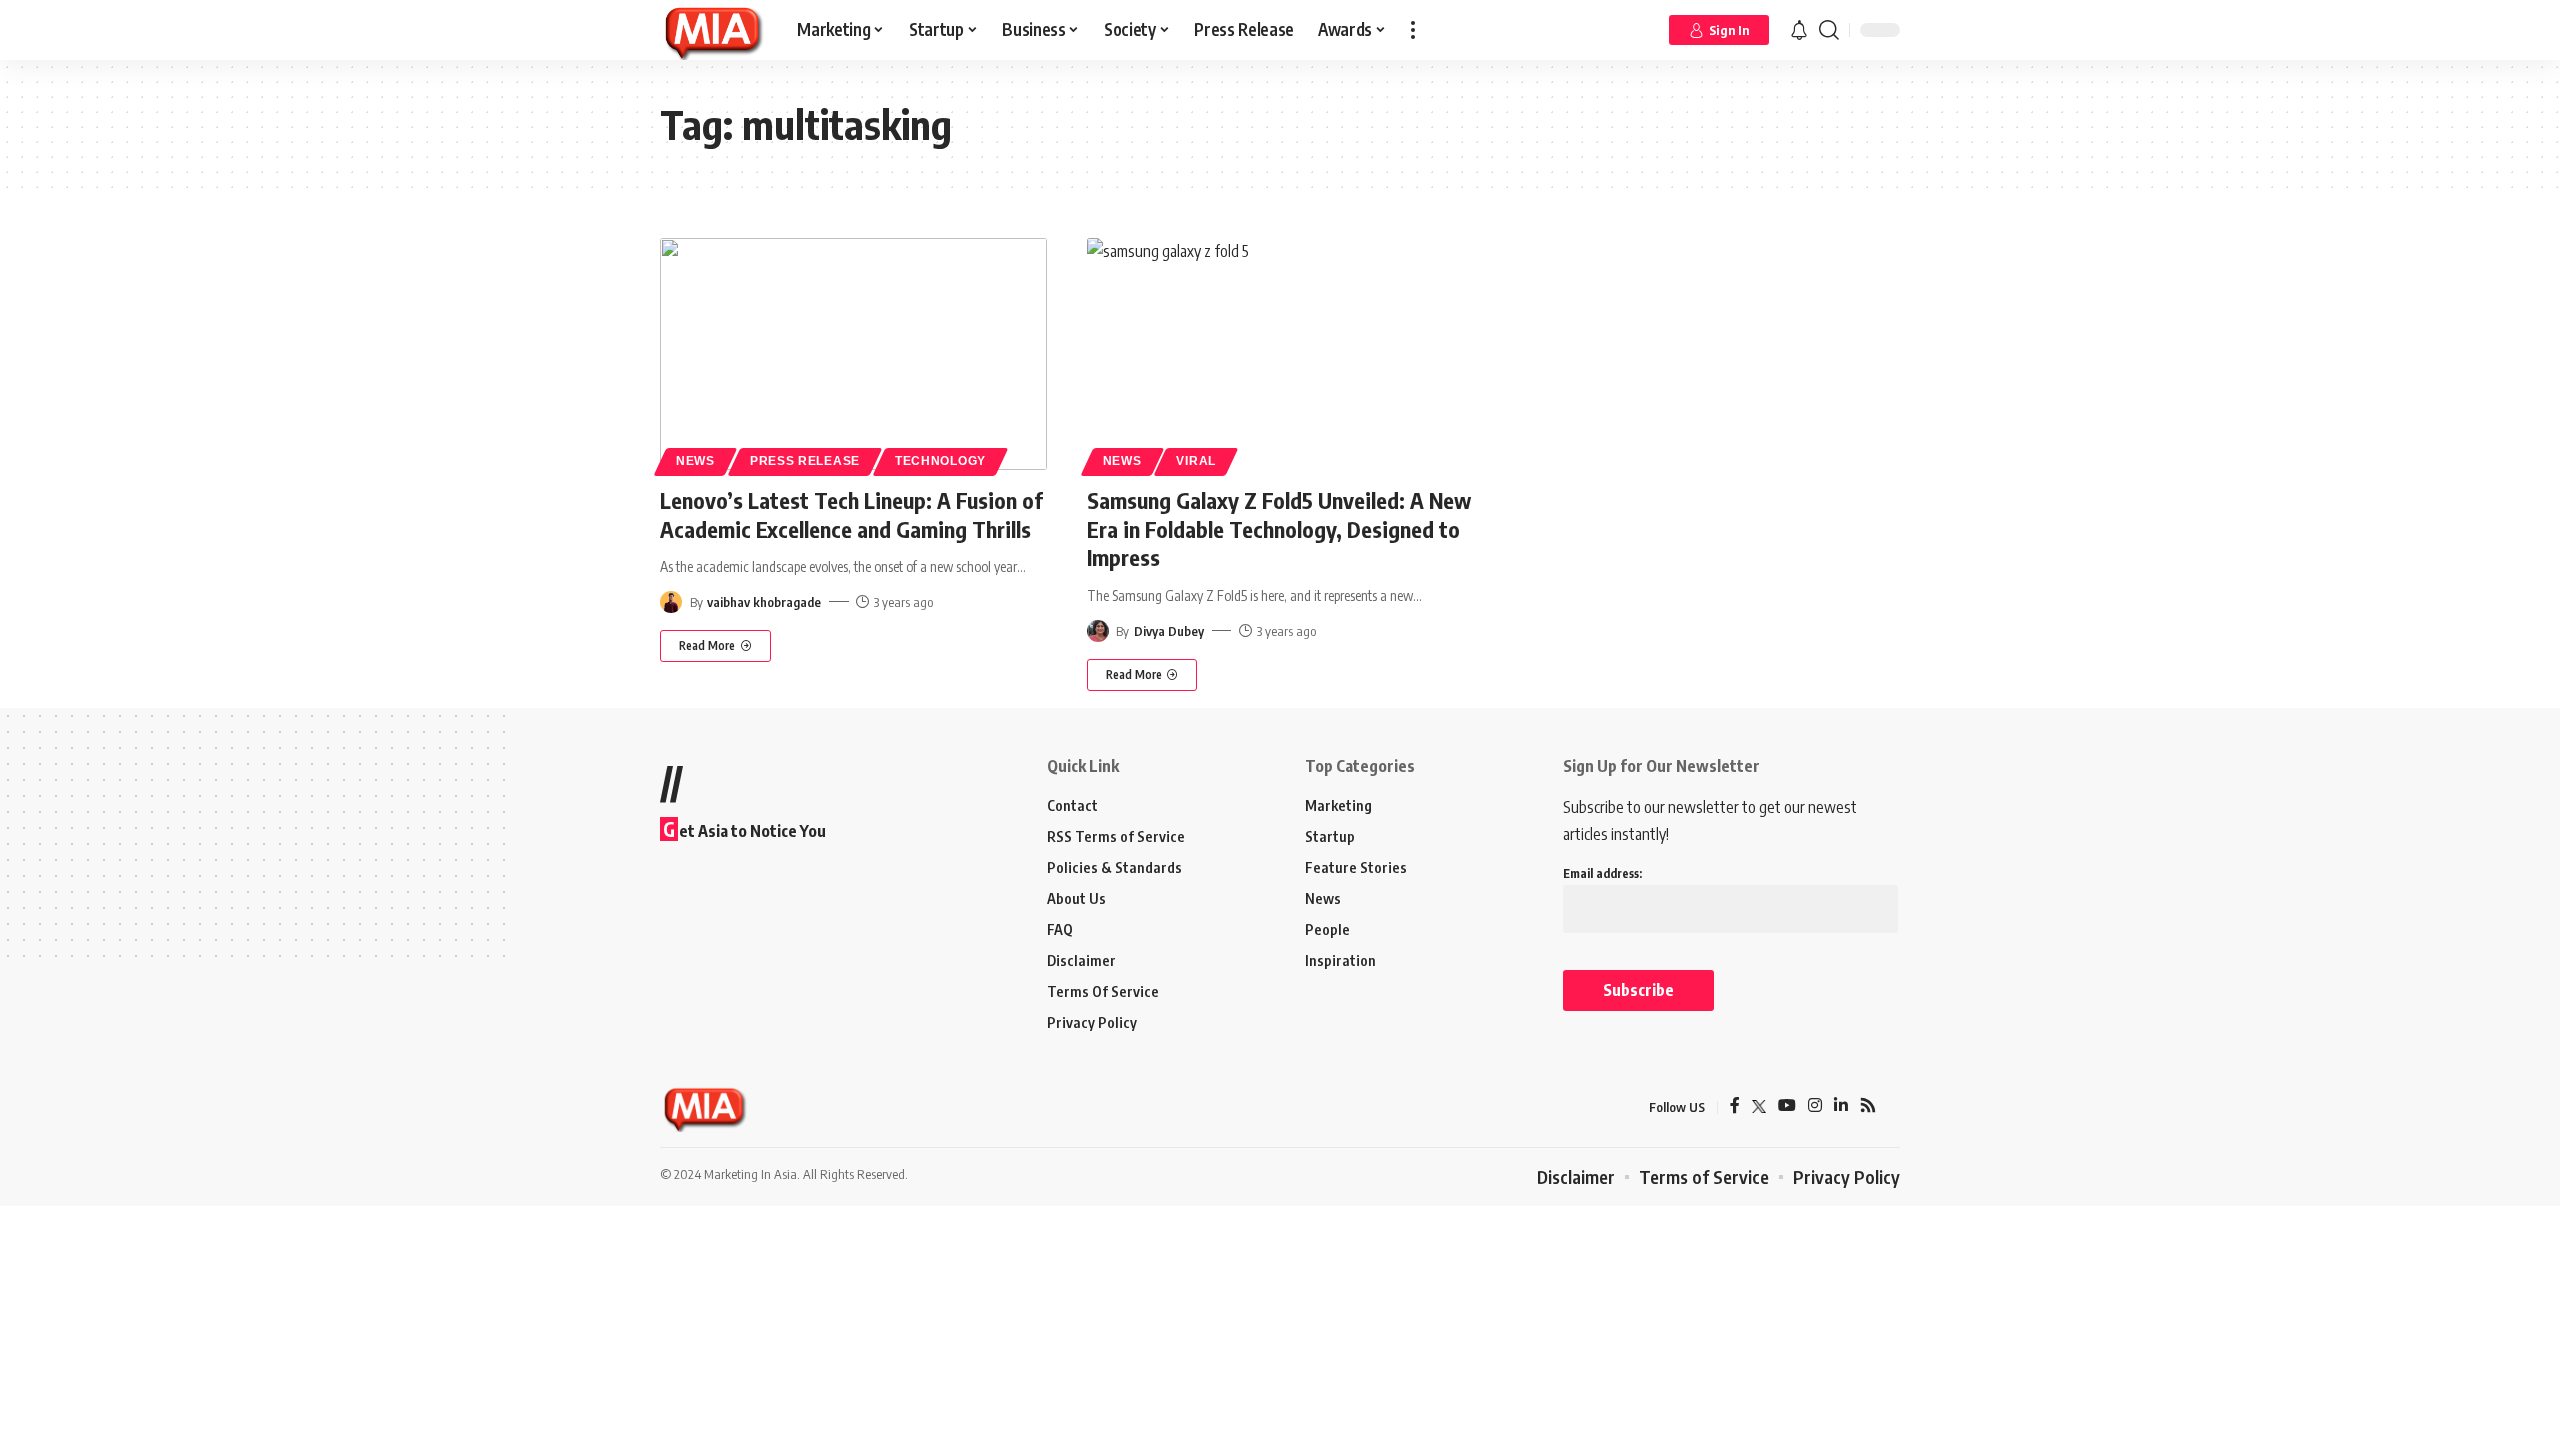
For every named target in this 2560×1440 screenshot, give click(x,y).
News (695, 461)
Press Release (805, 461)
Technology (940, 461)
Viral (1196, 461)
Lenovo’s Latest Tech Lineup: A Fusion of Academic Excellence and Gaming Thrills (851, 514)
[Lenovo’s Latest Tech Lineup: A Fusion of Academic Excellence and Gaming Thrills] (853, 354)
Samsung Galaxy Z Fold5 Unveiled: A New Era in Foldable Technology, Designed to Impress (1279, 528)
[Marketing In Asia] (712, 30)
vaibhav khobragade (764, 602)
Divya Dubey (1169, 631)
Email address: (1602, 873)
